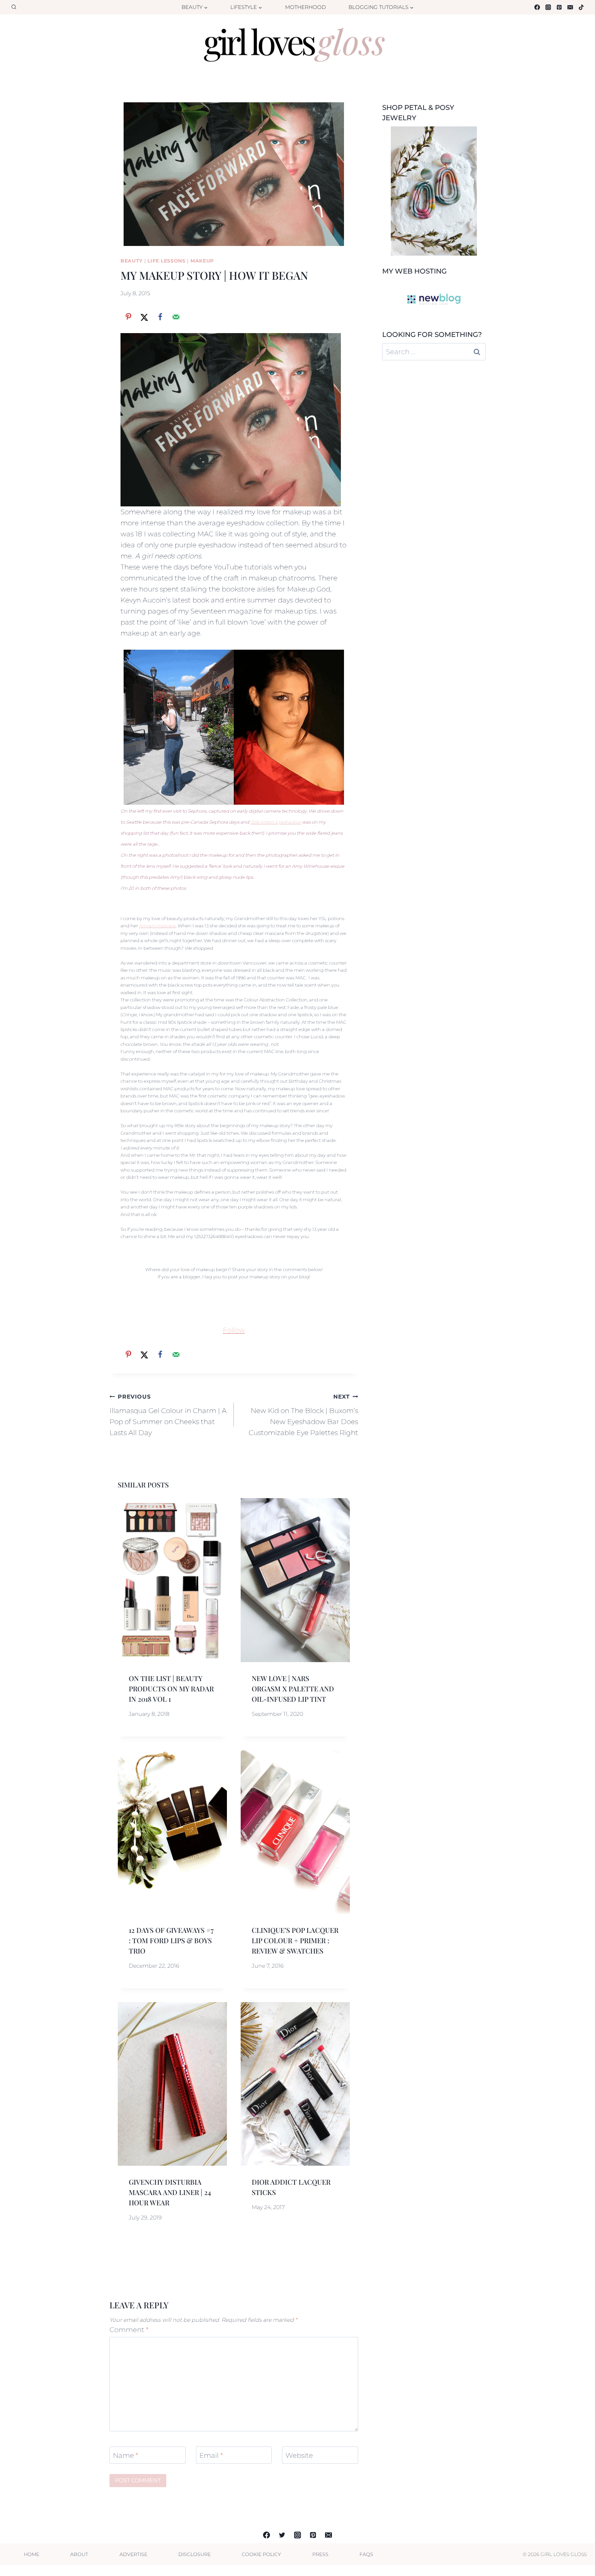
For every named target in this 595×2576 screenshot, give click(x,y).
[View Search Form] (14, 7)
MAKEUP (202, 261)
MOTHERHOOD (305, 7)
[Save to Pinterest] (128, 317)
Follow (234, 1330)
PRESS (320, 2554)
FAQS (366, 2554)
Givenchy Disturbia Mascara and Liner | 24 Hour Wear (170, 2192)
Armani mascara (158, 926)
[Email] (570, 7)
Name (126, 2455)
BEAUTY (132, 261)
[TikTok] (581, 7)
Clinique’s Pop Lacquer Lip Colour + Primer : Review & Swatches (295, 1940)
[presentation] (172, 1580)
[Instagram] (548, 7)
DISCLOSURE (195, 2554)
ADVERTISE (133, 2554)
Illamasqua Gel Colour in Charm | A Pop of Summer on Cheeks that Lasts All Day (168, 1415)
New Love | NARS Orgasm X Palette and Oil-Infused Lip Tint (293, 1688)
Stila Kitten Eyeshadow (276, 822)
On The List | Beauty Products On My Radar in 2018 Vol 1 (171, 1688)
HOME (32, 2554)
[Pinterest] (559, 7)
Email (211, 2455)
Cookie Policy (261, 2554)
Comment (129, 2330)
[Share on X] (144, 317)
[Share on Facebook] (160, 317)
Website (299, 2455)
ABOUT (79, 2554)
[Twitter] (282, 2535)
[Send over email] (176, 317)
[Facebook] (537, 7)
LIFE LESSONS (166, 261)
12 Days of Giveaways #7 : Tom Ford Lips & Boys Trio (171, 1940)
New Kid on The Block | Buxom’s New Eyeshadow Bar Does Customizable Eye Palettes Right (303, 1415)
